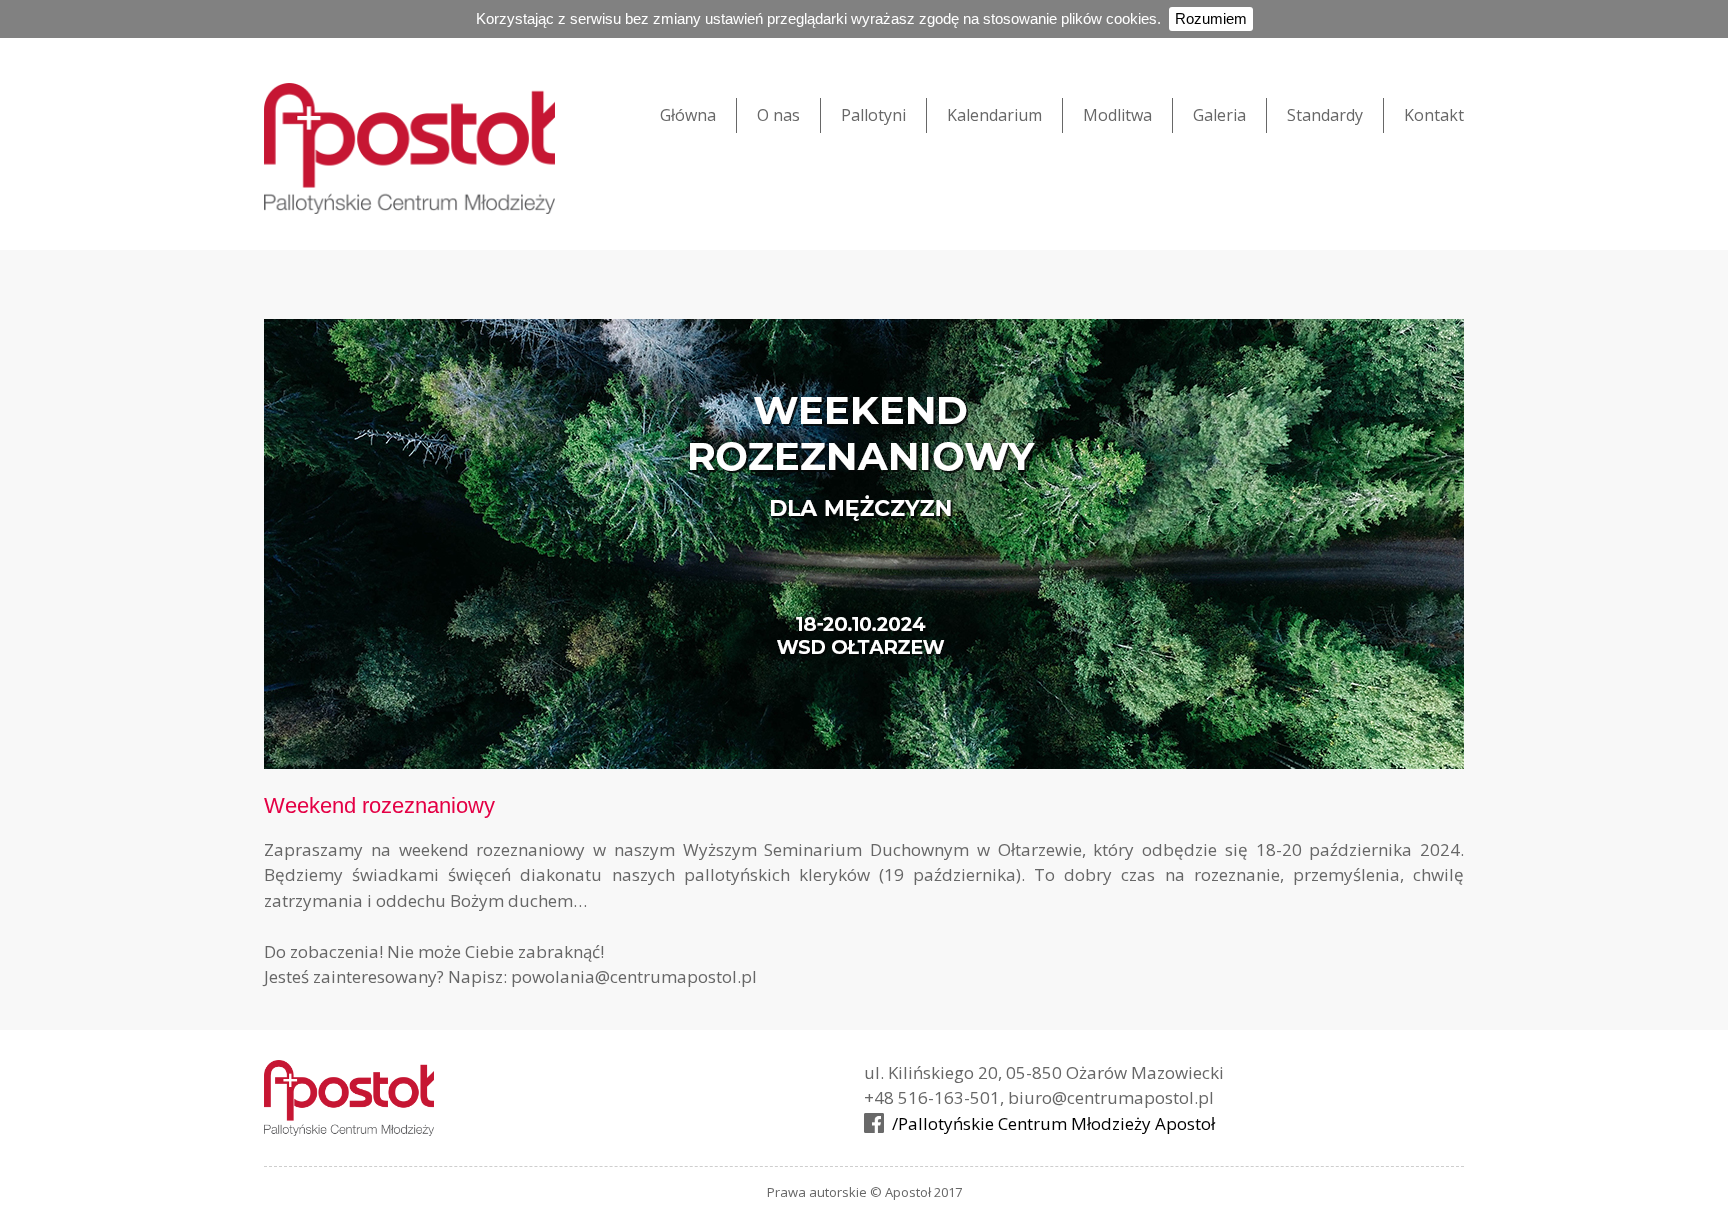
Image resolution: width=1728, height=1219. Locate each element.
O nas (778, 115)
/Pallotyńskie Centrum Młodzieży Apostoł (1053, 1123)
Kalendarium (994, 115)
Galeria (1219, 115)
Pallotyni (873, 115)
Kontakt (1434, 115)
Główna (688, 115)
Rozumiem (1211, 18)
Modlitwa (1117, 115)
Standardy (1325, 115)
